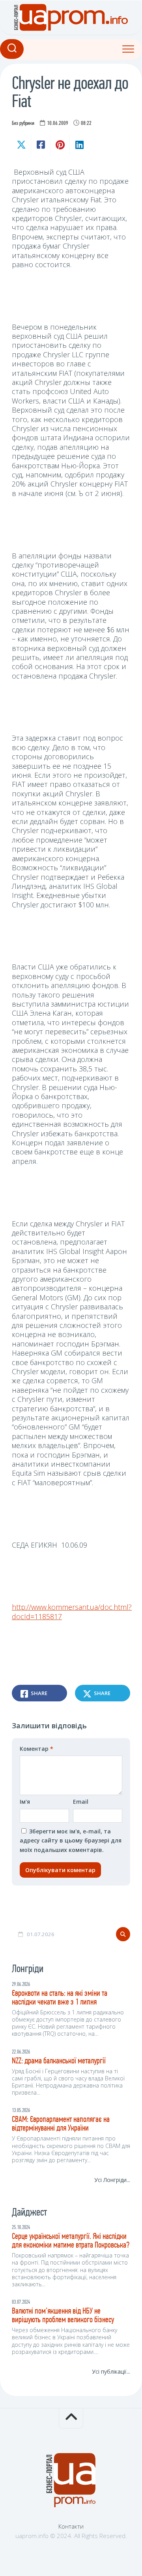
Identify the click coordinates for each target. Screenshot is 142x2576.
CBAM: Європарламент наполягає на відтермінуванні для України (61, 2124)
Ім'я (25, 1802)
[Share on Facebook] (40, 145)
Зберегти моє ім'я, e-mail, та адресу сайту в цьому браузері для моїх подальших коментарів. (71, 1841)
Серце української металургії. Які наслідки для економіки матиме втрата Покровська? (71, 2241)
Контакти (71, 2526)
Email (81, 1802)
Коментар (36, 1749)
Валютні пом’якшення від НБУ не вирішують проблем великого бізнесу (63, 2316)
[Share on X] (21, 145)
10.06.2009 (58, 124)
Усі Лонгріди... (112, 2180)
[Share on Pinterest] (60, 145)
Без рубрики (23, 124)
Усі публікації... (111, 2371)
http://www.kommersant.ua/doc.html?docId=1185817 (72, 1611)
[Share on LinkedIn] (79, 145)
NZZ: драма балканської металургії (59, 2061)
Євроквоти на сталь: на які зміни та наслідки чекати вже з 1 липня (60, 1998)
